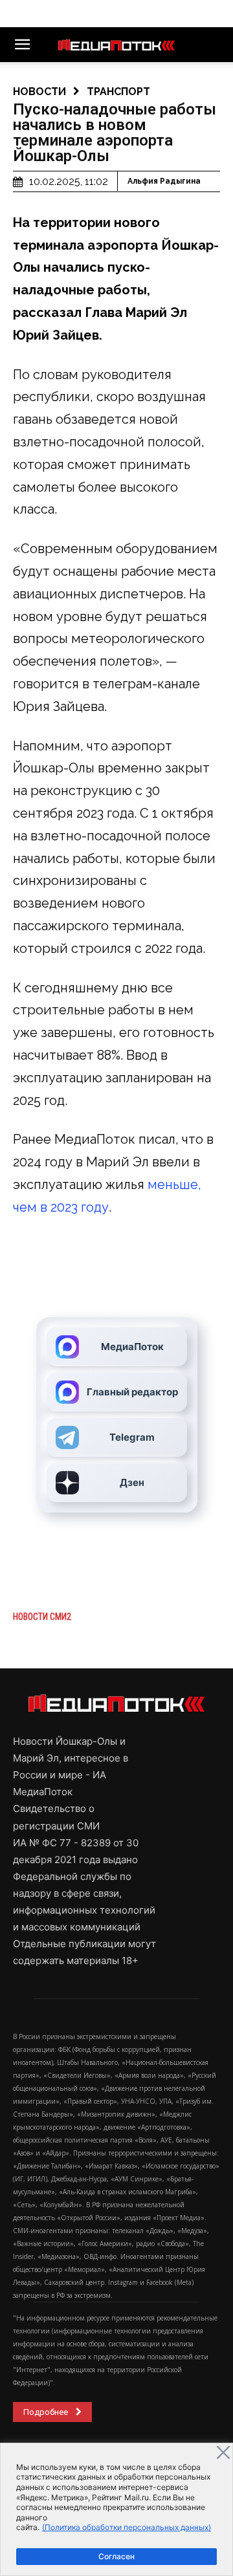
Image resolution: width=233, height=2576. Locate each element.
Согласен (116, 2556)
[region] (116, 2509)
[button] (22, 45)
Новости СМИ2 (42, 1617)
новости (39, 92)
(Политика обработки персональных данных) (127, 2527)
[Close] (223, 2452)
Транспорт (118, 92)
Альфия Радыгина (164, 181)
